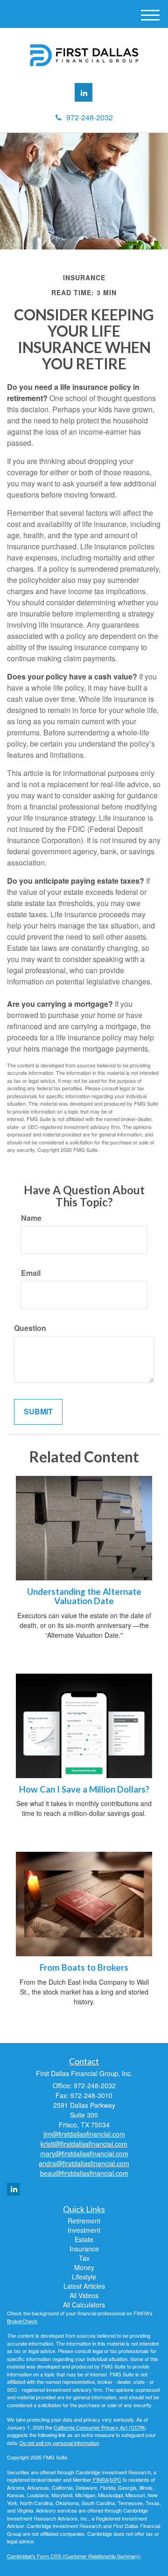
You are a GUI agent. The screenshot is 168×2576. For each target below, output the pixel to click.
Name (31, 1218)
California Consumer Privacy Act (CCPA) (100, 2427)
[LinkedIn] (84, 92)
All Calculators (84, 2305)
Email (31, 1273)
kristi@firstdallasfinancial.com (84, 2144)
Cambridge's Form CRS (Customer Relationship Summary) (74, 2556)
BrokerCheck (22, 2321)
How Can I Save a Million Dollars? (84, 1789)
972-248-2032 (90, 117)
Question (30, 1328)
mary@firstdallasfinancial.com (84, 2154)
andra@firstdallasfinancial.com (84, 2163)
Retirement (84, 2221)
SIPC (115, 2479)
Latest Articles (84, 2286)
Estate (84, 2239)
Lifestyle (84, 2277)
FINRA (100, 2479)
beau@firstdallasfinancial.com (84, 2173)
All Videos (84, 2295)
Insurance (84, 2249)
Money (84, 2267)
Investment (84, 2230)
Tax (84, 2258)
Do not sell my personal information (59, 2443)
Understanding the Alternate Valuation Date (84, 1596)
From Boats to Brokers (84, 1967)
